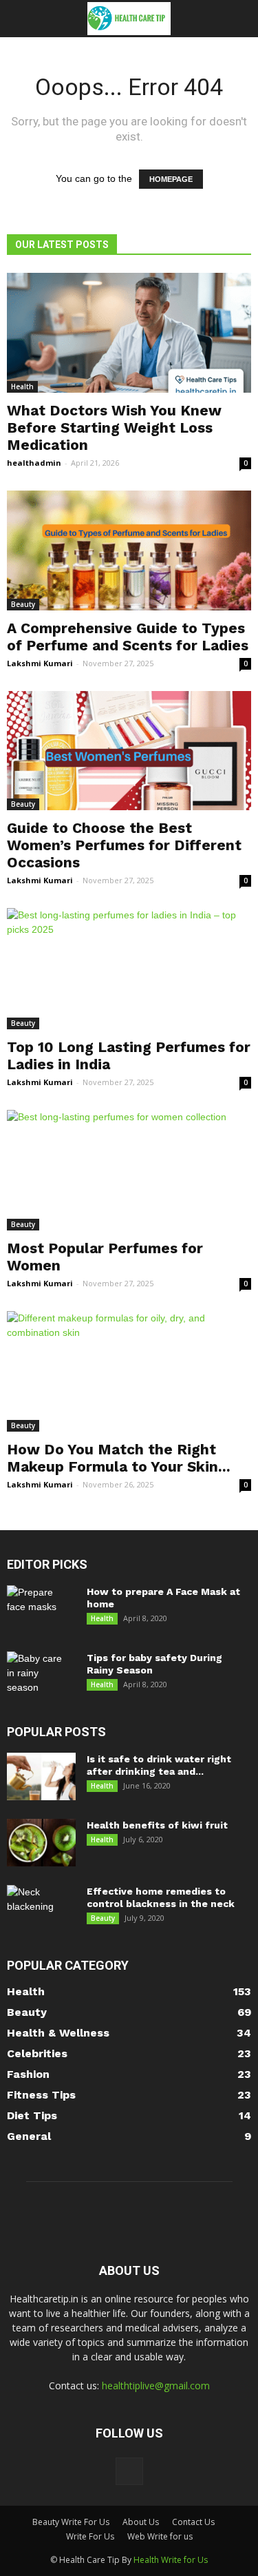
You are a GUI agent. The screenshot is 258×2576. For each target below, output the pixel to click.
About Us (141, 2522)
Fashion (28, 2074)
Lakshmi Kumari (40, 663)
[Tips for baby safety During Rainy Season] (39, 1676)
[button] (239, 19)
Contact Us (193, 2522)
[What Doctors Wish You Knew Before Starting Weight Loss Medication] (129, 333)
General (29, 2136)
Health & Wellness (58, 2033)
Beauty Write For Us (71, 2522)
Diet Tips (32, 2115)
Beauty (23, 604)
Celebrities (37, 2053)
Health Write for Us (171, 2560)
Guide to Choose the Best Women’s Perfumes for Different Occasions (124, 845)
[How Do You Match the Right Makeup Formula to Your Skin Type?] (129, 1371)
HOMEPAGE (171, 179)
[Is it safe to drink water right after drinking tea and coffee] (41, 1776)
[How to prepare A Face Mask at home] (39, 1609)
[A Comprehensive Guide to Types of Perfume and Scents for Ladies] (129, 550)
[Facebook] (129, 2471)
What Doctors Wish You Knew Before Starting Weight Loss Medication (114, 427)
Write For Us (90, 2536)
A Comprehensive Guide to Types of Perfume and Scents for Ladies (128, 637)
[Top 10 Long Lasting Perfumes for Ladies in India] (129, 968)
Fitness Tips (41, 2095)
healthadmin (34, 463)
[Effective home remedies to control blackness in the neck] (41, 1909)
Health (22, 387)
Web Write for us (160, 2536)
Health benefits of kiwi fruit (157, 1825)
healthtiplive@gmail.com (156, 2386)
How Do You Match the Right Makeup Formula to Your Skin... (119, 1458)
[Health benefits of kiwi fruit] (41, 1843)
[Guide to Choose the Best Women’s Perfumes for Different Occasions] (129, 751)
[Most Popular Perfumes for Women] (129, 1170)
